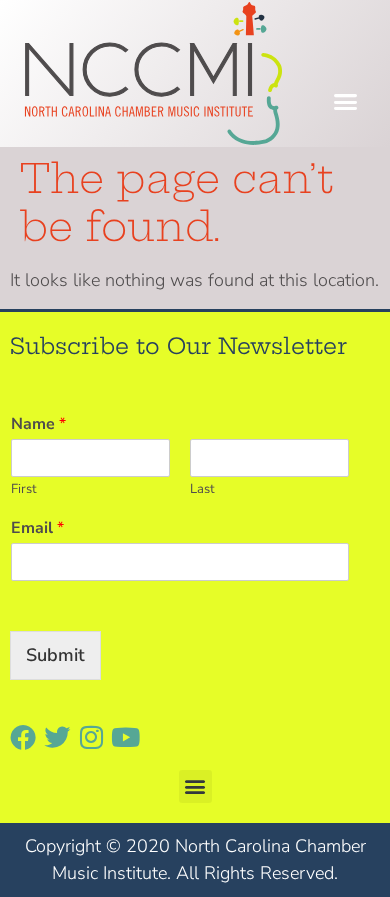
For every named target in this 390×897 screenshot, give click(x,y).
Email (37, 528)
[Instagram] (91, 737)
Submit (55, 655)
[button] (346, 102)
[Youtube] (125, 737)
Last (202, 489)
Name (38, 424)
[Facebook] (23, 737)
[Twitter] (57, 737)
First (24, 489)
